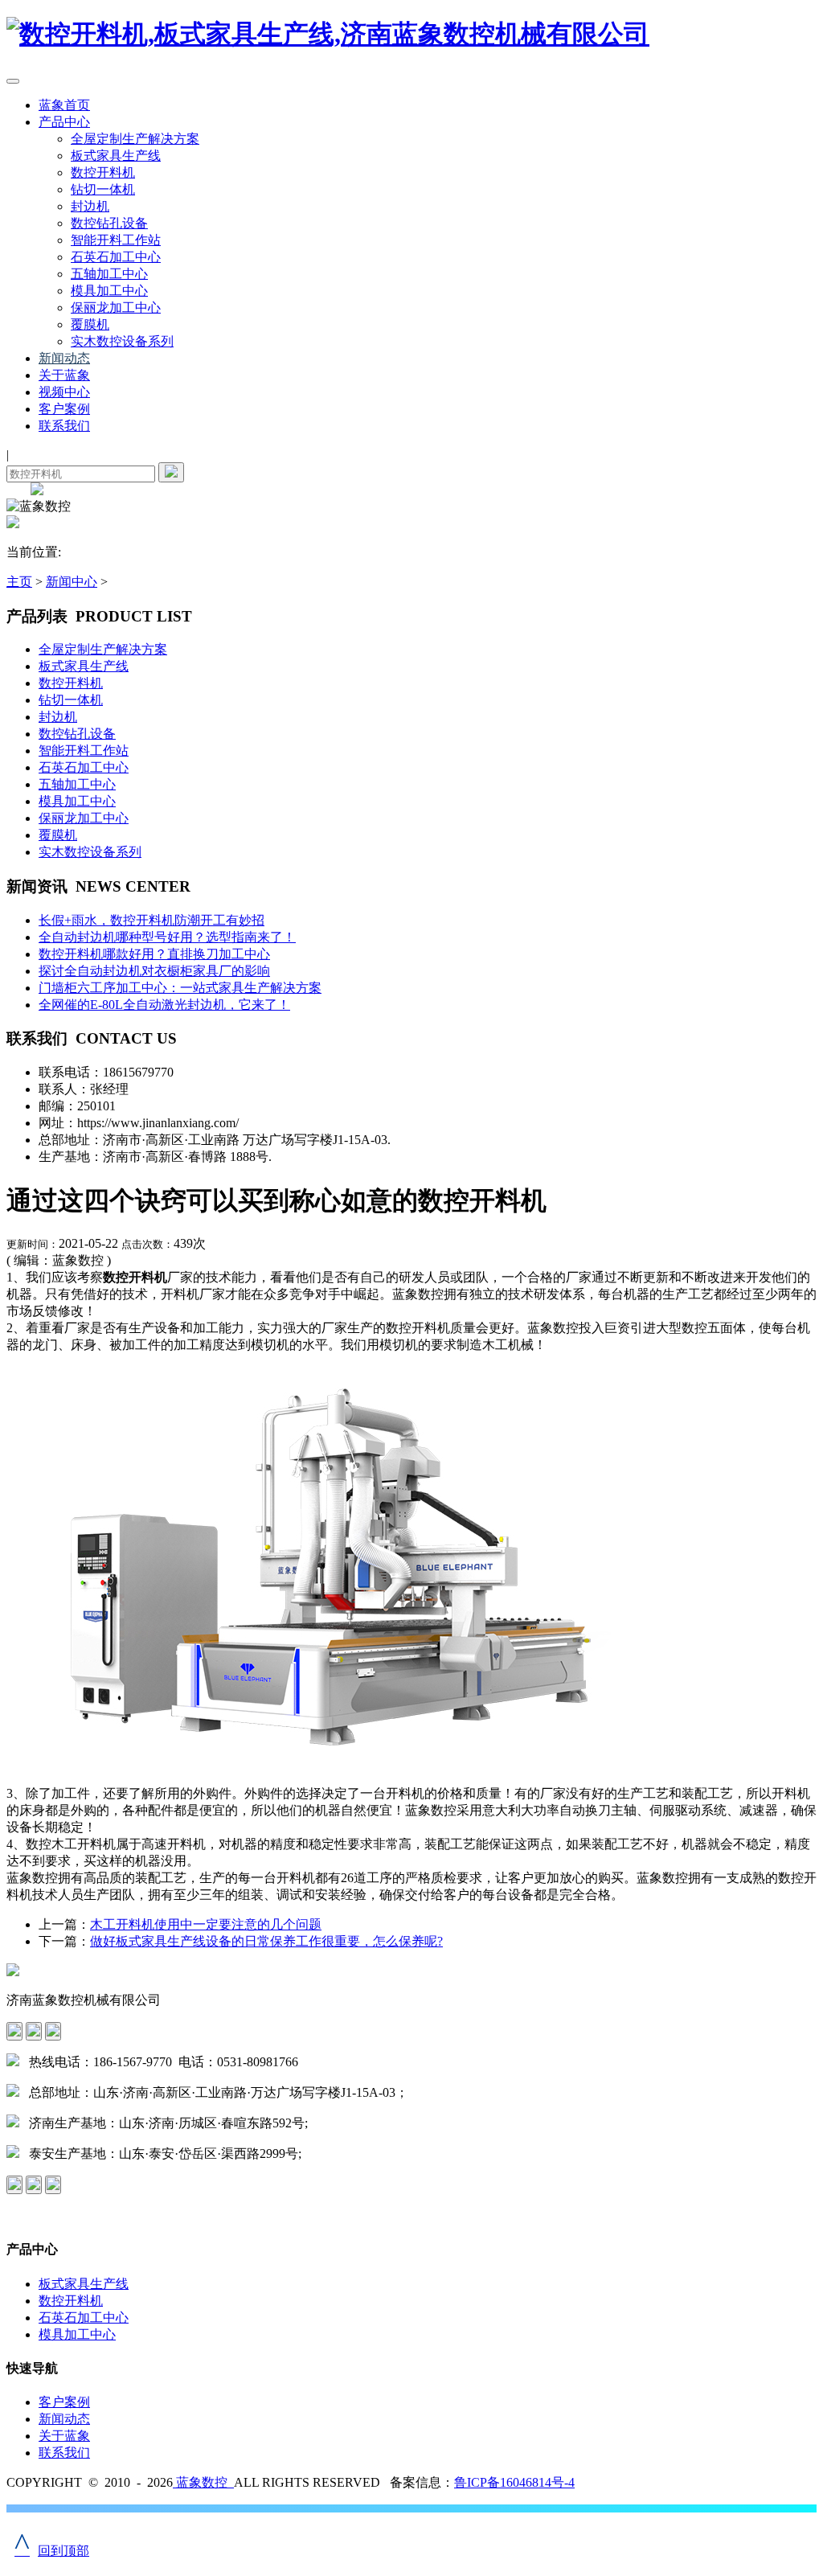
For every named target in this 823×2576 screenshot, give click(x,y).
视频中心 (64, 392)
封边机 (90, 206)
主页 (19, 582)
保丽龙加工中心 (116, 308)
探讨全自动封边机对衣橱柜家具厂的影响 (154, 971)
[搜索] (171, 472)
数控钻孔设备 (109, 223)
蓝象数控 (203, 2482)
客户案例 (64, 409)
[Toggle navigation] (13, 81)
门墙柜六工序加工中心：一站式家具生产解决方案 (180, 988)
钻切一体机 (103, 189)
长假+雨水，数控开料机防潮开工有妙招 (151, 920)
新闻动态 (64, 358)
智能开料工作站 (116, 240)
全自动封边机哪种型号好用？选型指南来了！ (167, 937)
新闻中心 (72, 582)
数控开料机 (103, 172)
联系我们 (64, 426)
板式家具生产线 (116, 156)
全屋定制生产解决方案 (135, 139)
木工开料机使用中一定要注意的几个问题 (206, 1924)
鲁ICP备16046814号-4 (514, 2482)
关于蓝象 (64, 375)
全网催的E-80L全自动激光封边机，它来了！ (164, 1005)
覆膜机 (90, 324)
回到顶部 (52, 2551)
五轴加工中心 (109, 274)
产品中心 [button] (64, 122)
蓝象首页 (64, 105)
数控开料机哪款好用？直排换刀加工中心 (154, 954)
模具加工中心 (109, 291)
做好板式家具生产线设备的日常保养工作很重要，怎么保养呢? (266, 1941)
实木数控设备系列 (122, 341)
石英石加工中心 (116, 257)
